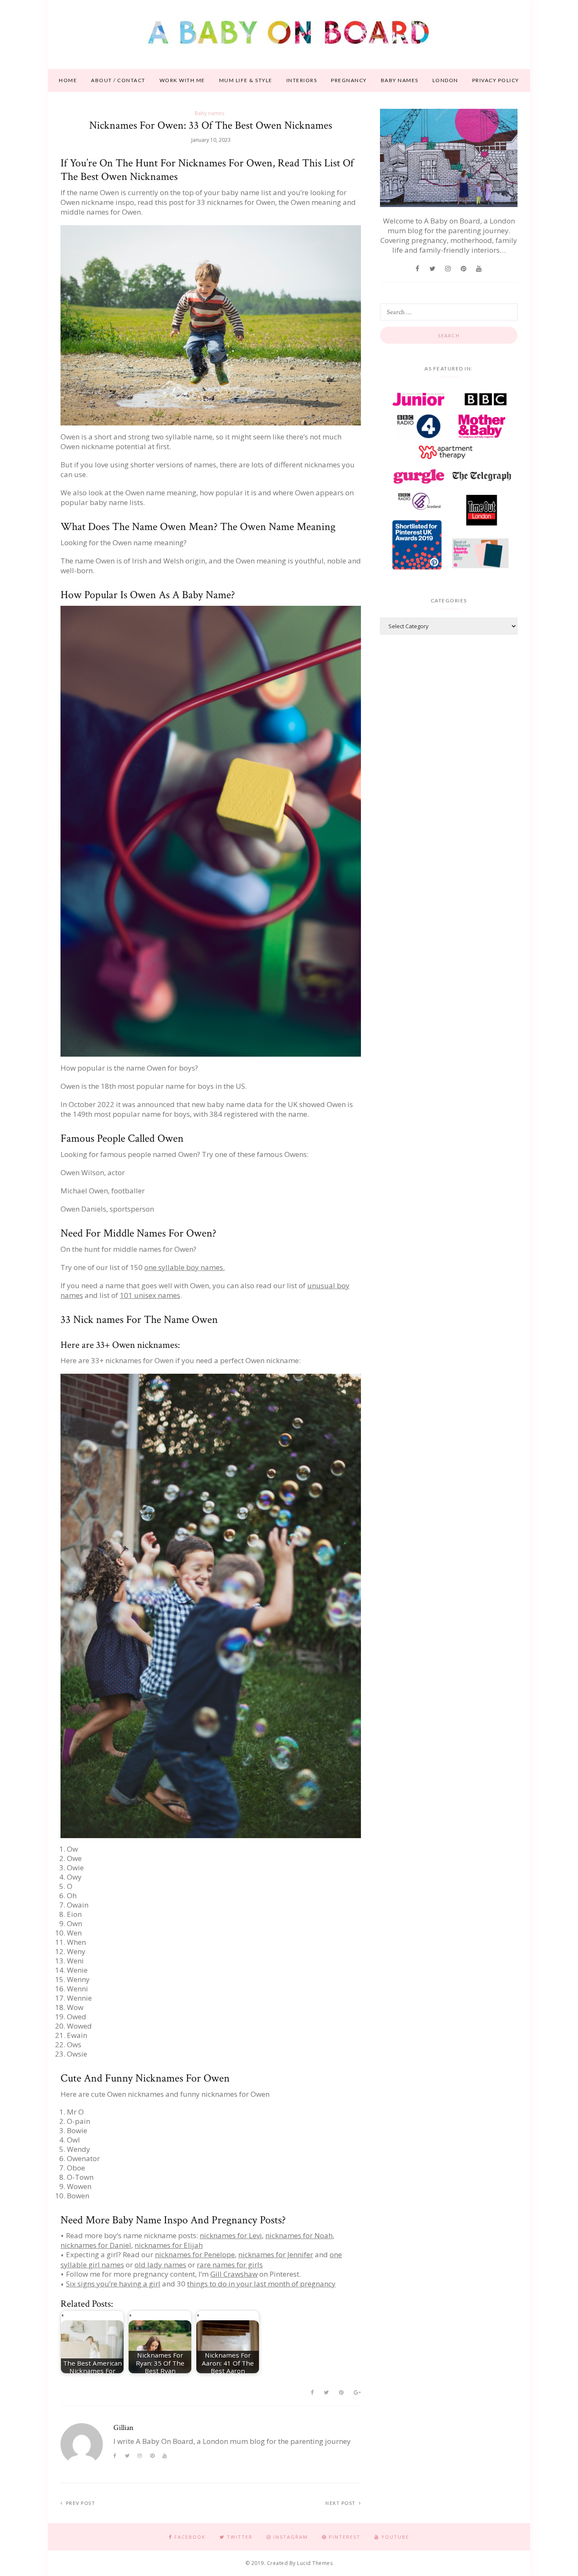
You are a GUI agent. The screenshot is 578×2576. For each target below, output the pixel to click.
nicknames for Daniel (96, 2245)
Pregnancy (349, 80)
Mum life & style (246, 80)
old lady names (160, 2265)
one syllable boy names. (184, 1267)
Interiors (302, 80)
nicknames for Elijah (169, 2245)
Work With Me (182, 80)
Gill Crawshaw (234, 2274)
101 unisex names (150, 1295)
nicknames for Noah (299, 2235)
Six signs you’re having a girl (113, 2284)
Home (68, 80)
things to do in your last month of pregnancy (261, 2284)
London (445, 80)
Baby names (400, 80)
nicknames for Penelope (195, 2254)
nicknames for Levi (231, 2235)
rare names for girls (230, 2265)
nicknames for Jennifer (276, 2254)
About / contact (118, 80)
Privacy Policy (496, 80)
